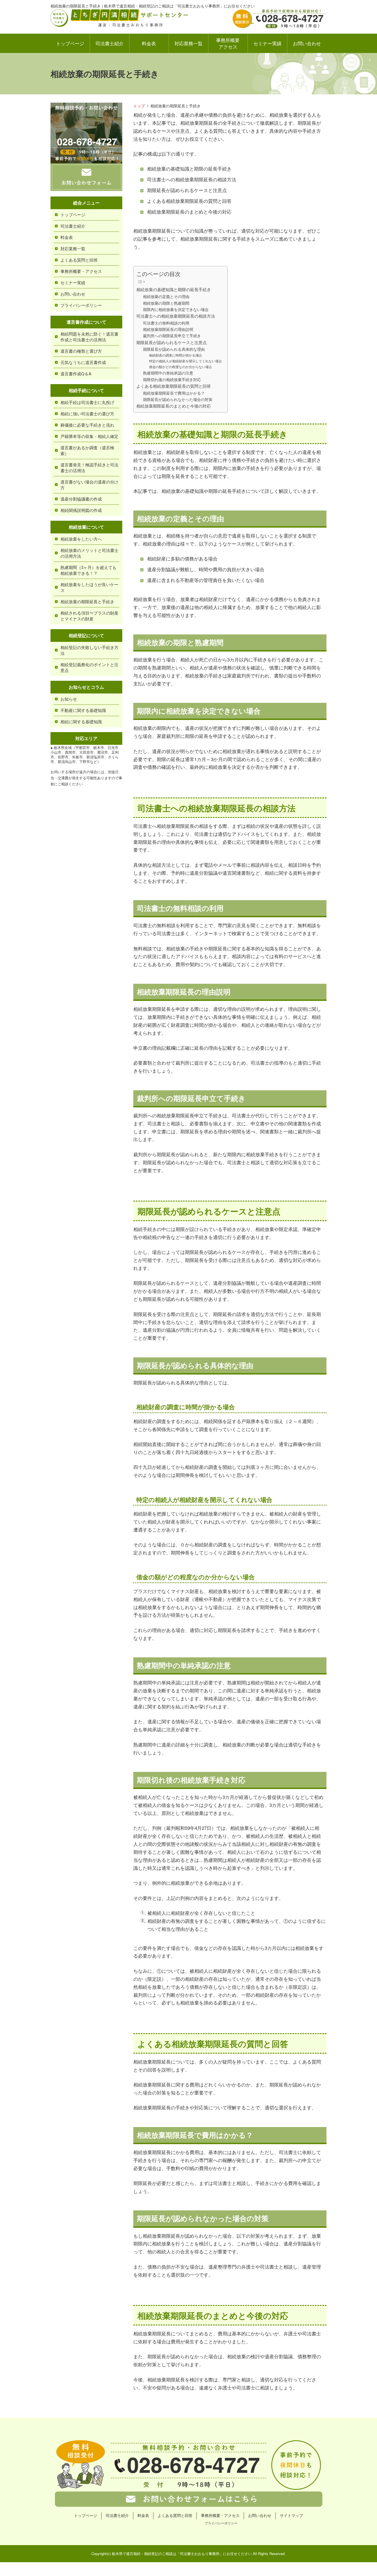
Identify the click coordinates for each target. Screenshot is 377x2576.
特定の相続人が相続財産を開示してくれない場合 (185, 361)
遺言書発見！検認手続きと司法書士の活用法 (89, 467)
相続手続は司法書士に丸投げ (87, 402)
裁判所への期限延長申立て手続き (172, 336)
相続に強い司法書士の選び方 (87, 414)
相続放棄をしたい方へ (81, 539)
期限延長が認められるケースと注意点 (172, 342)
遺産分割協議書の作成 (81, 499)
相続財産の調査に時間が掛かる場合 (176, 355)
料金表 (149, 43)
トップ (139, 106)
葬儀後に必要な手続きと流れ (87, 425)
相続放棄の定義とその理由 (166, 296)
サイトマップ (291, 2515)
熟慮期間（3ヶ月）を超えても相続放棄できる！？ (88, 570)
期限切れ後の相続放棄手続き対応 (172, 379)
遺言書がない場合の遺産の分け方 (89, 485)
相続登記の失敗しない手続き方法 (89, 650)
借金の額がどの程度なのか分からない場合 (180, 367)
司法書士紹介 (110, 43)
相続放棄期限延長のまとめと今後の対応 (174, 406)
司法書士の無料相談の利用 (166, 323)
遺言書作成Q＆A (76, 373)
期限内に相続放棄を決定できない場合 (176, 309)
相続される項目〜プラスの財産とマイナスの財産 (89, 616)
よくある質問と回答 (79, 260)
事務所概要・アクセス (81, 271)
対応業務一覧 (189, 43)
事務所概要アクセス (228, 43)
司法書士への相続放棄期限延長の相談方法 (176, 316)
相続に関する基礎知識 (81, 721)
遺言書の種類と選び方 (81, 351)
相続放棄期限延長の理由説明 (168, 329)
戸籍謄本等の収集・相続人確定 (89, 436)
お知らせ (69, 699)
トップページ (70, 43)
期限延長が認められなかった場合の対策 (178, 399)
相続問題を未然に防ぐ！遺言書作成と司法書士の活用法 (89, 337)
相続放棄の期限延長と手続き (87, 601)
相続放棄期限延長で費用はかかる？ (174, 393)
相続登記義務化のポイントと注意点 (89, 667)
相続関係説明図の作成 (81, 510)
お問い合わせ (307, 43)
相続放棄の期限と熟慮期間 (166, 303)
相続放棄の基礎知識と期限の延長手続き (174, 289)
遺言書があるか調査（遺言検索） (87, 450)
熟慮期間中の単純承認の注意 (168, 373)
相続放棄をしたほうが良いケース (89, 587)
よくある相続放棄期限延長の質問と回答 (174, 386)
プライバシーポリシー (81, 305)
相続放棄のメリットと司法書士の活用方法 (89, 553)
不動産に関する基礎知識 (83, 710)
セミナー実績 (267, 43)
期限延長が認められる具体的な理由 (174, 349)
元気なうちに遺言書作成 (83, 362)
